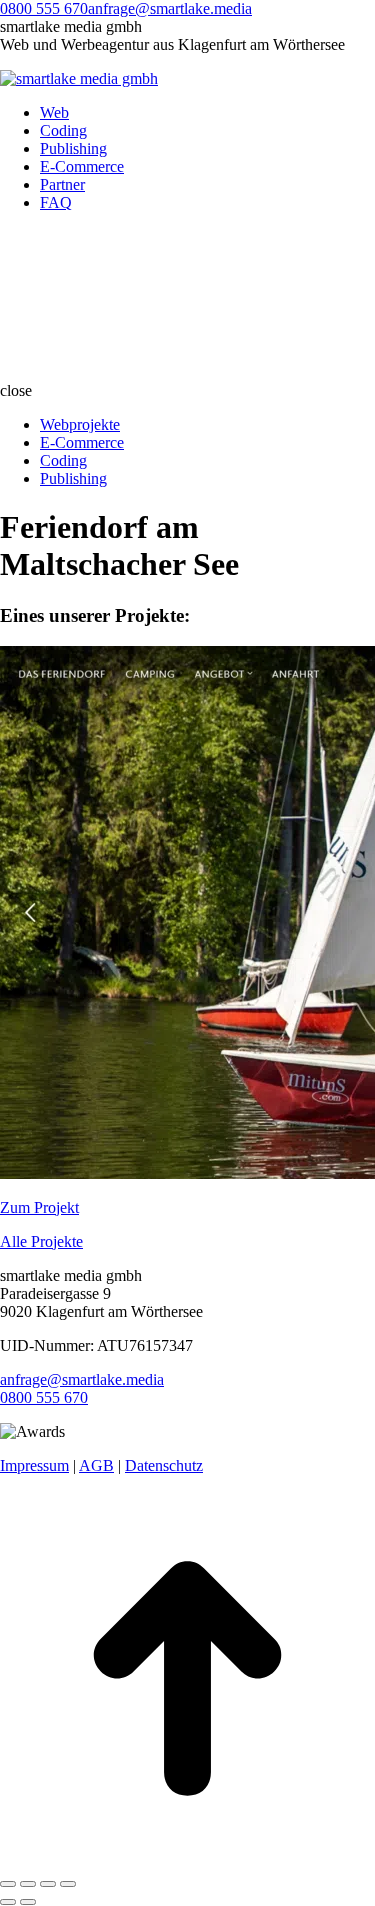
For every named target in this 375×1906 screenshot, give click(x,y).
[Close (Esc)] (8, 1884)
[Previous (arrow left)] (8, 1902)
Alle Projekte (41, 1241)
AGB (96, 1465)
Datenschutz (164, 1465)
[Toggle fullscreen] (48, 1884)
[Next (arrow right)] (28, 1902)
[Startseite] (150, 372)
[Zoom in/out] (68, 1884)
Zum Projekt (39, 1207)
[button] (187, 391)
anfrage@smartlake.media (170, 8)
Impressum (34, 1465)
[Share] (28, 1884)
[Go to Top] (187, 1860)
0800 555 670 (44, 8)
